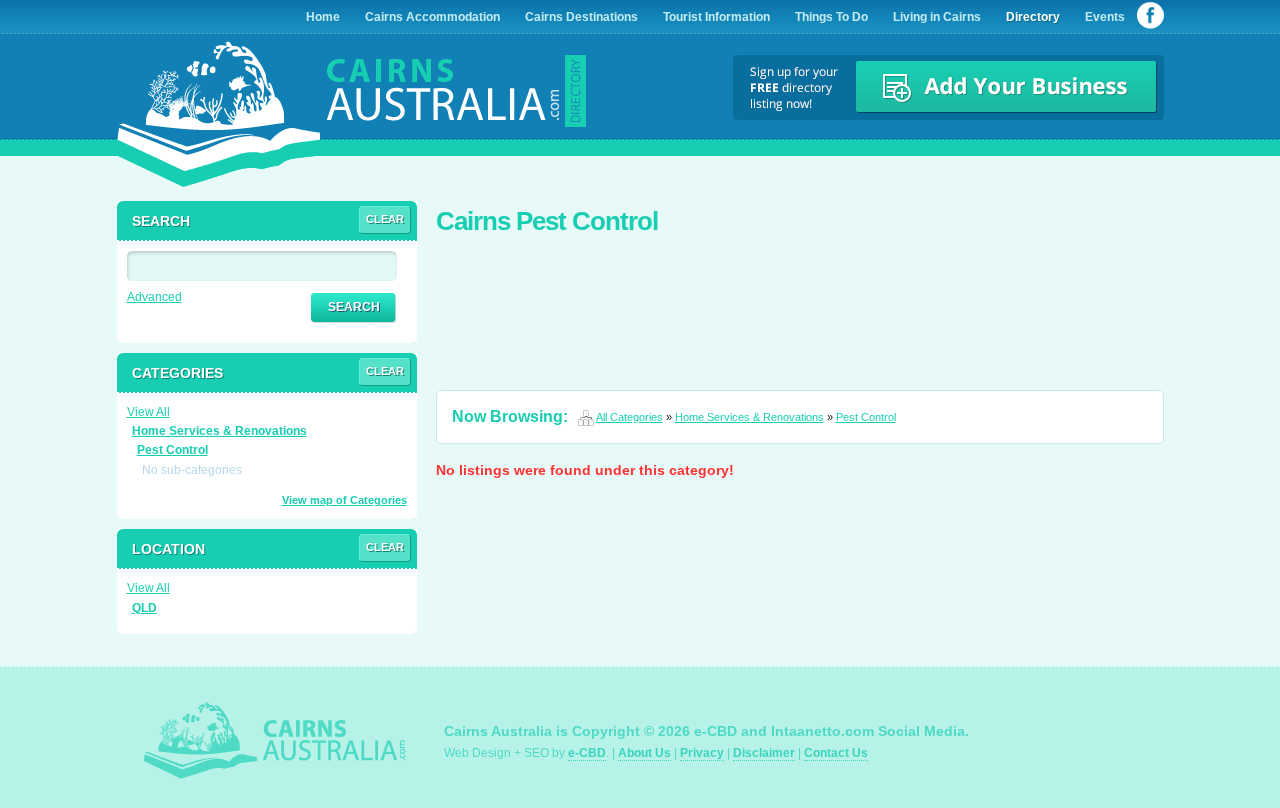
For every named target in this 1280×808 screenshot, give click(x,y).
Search (354, 307)
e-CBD (587, 753)
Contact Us (836, 753)
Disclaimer (764, 753)
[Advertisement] (800, 300)
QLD (144, 608)
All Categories (629, 417)
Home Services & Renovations (749, 417)
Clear (385, 219)
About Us (644, 753)
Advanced (154, 297)
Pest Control (866, 417)
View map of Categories (344, 500)
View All (148, 412)
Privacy (702, 753)
